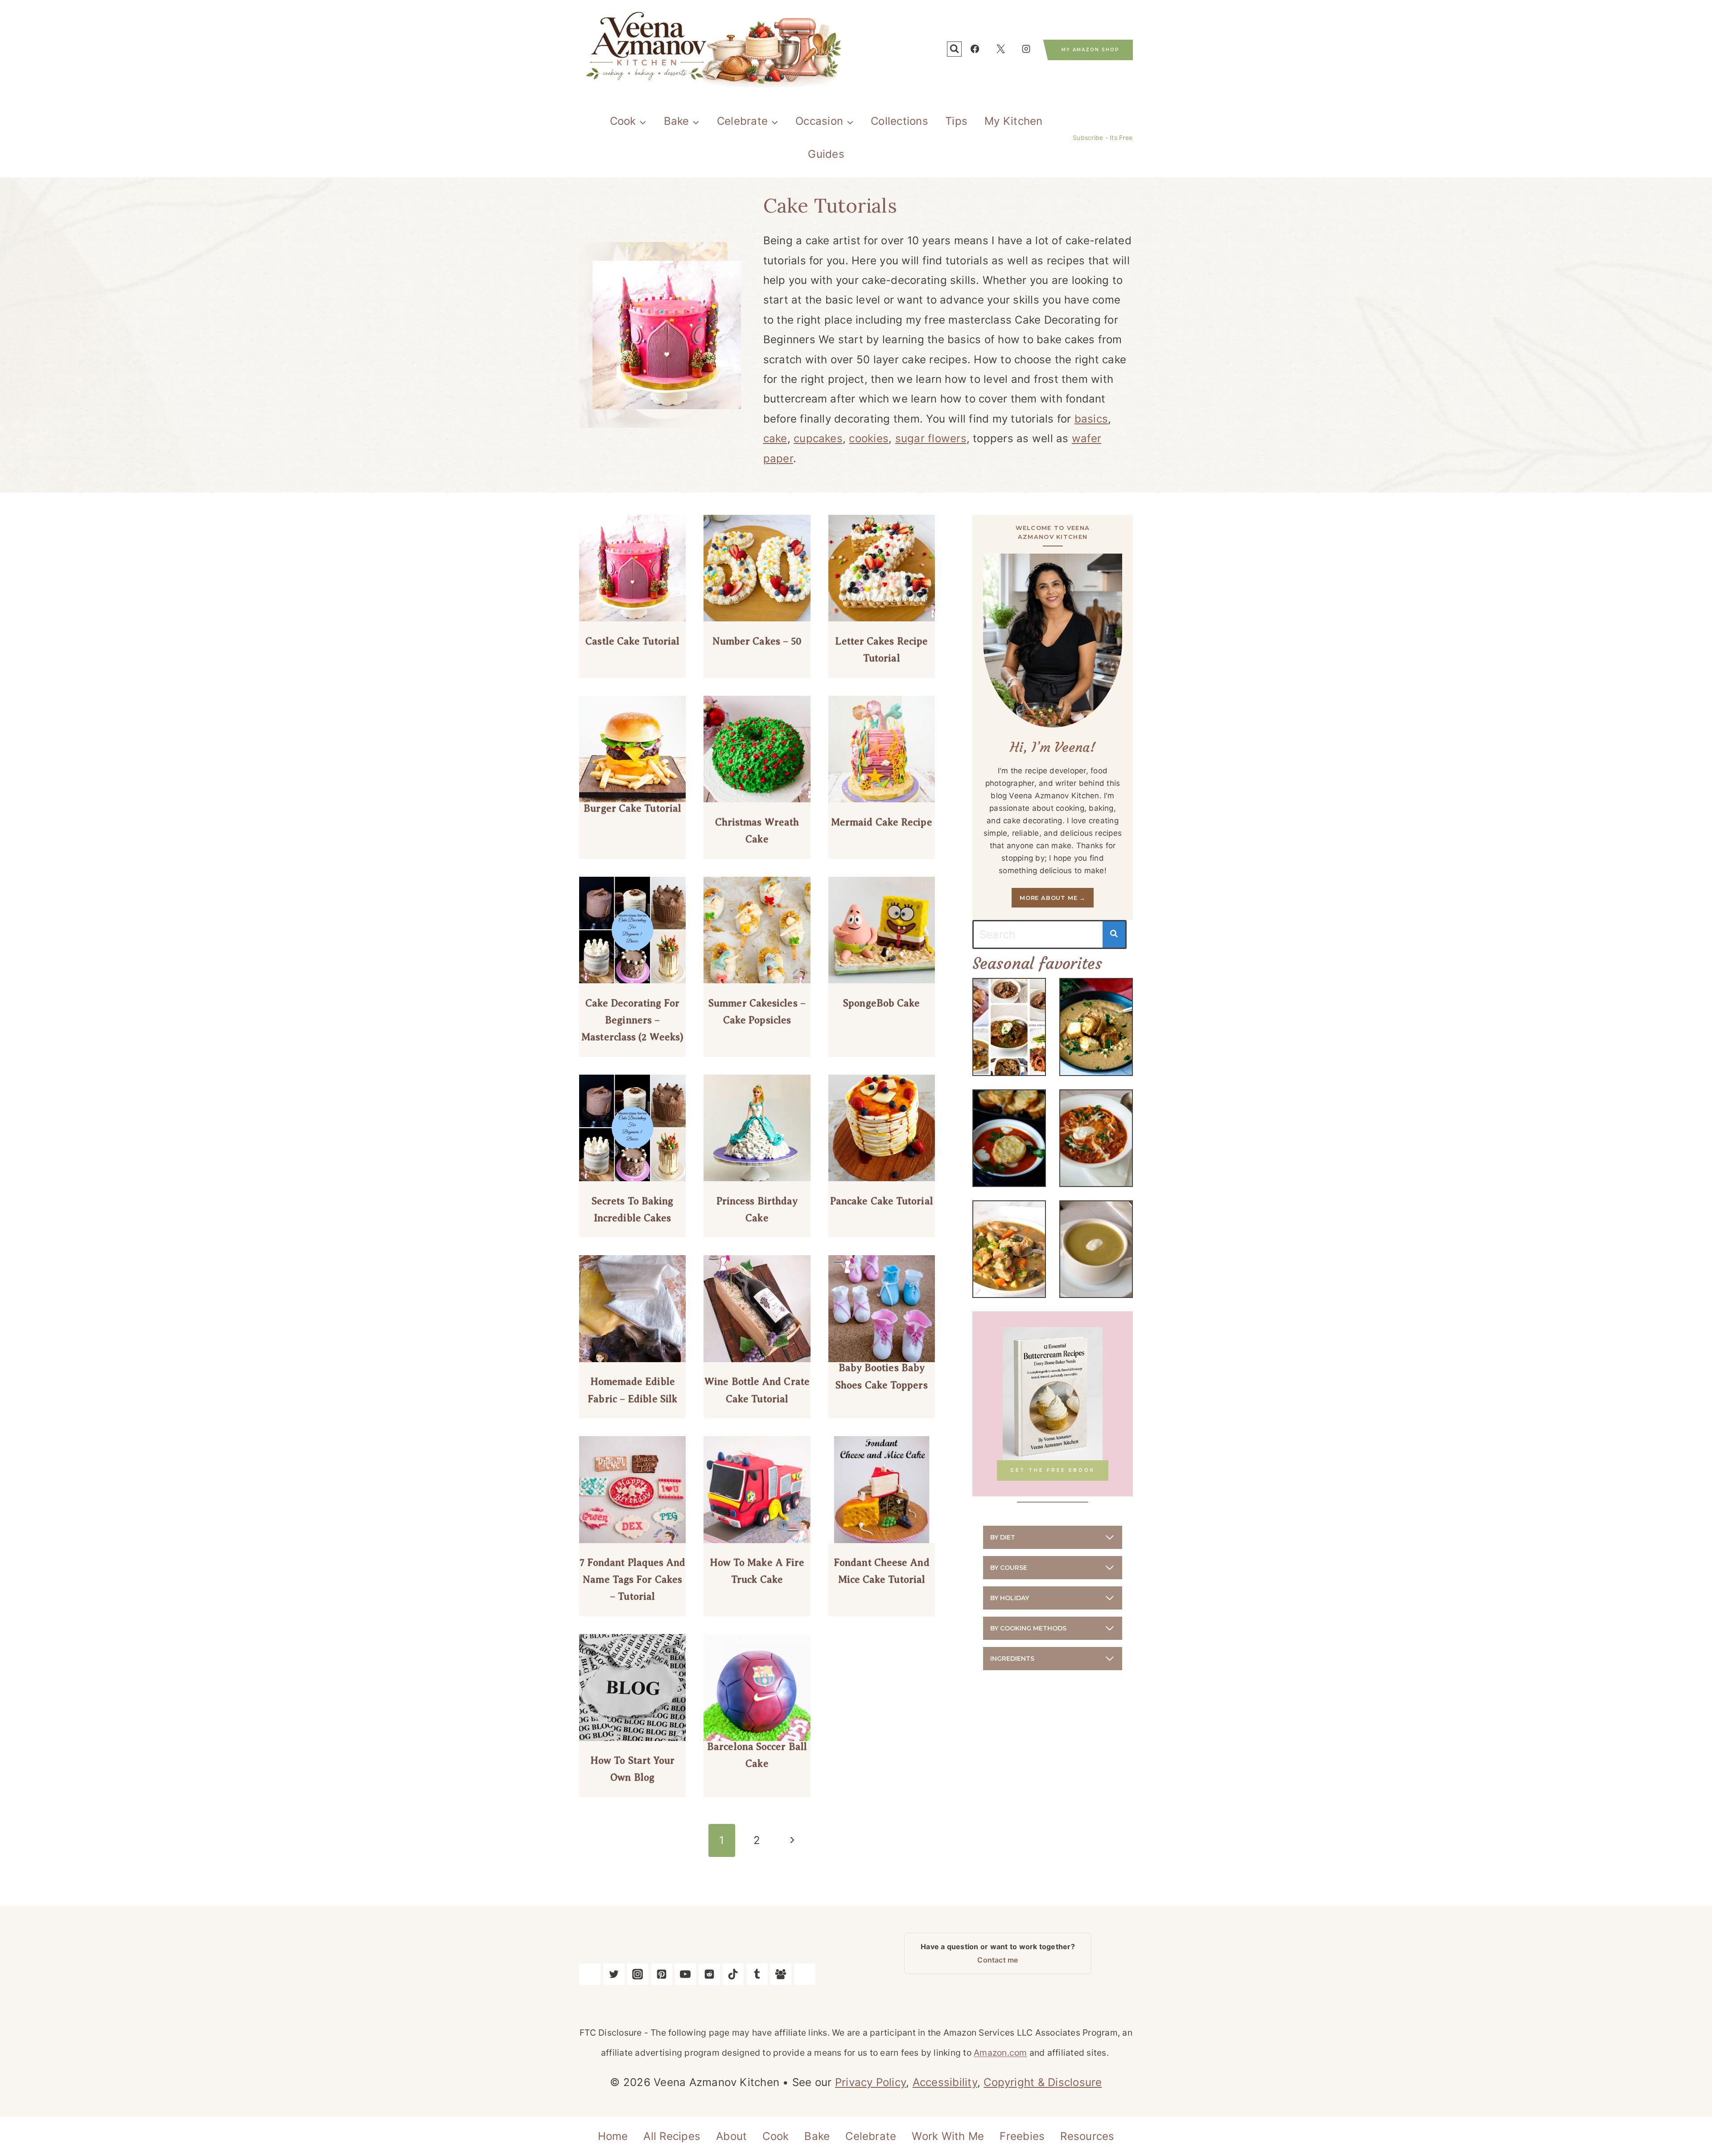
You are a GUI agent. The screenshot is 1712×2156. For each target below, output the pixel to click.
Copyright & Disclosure (1043, 2082)
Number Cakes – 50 (757, 641)
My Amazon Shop (1091, 50)
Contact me (998, 1960)
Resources (1087, 2136)
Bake (817, 2136)
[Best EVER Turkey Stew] (1009, 1249)
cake (775, 438)
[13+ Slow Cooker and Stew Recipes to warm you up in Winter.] (1009, 1027)
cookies (869, 438)
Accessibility (945, 2082)
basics (1091, 419)
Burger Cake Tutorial (632, 808)
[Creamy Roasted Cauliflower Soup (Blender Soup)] (1096, 1027)
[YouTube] (685, 1974)
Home (613, 2136)
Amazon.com (1000, 2053)
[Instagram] (1026, 49)
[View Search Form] (954, 49)
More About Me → (1053, 898)
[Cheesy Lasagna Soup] (1096, 1138)
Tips (956, 121)
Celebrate (871, 2136)
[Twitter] (614, 1974)
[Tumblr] (757, 1974)
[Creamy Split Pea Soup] (1096, 1249)
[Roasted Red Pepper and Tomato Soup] (1009, 1138)
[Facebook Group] (781, 1974)
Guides (826, 154)
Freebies (1022, 2136)
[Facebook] (975, 49)
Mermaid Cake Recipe (882, 822)
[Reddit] (709, 1974)
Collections (899, 121)
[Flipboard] (805, 1974)
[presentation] (632, 568)
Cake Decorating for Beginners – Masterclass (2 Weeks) (632, 1020)
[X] (1000, 49)
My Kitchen (1013, 121)
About (731, 2136)
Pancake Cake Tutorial (882, 1201)
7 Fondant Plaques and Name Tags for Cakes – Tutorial (633, 1579)
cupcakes (818, 438)
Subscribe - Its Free (1103, 138)
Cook (776, 2136)
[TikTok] (733, 1974)
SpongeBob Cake (881, 1003)
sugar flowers (931, 438)
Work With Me (948, 2136)
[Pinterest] (662, 1974)
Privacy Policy (870, 2082)
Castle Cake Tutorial (632, 641)
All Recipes (672, 2136)
